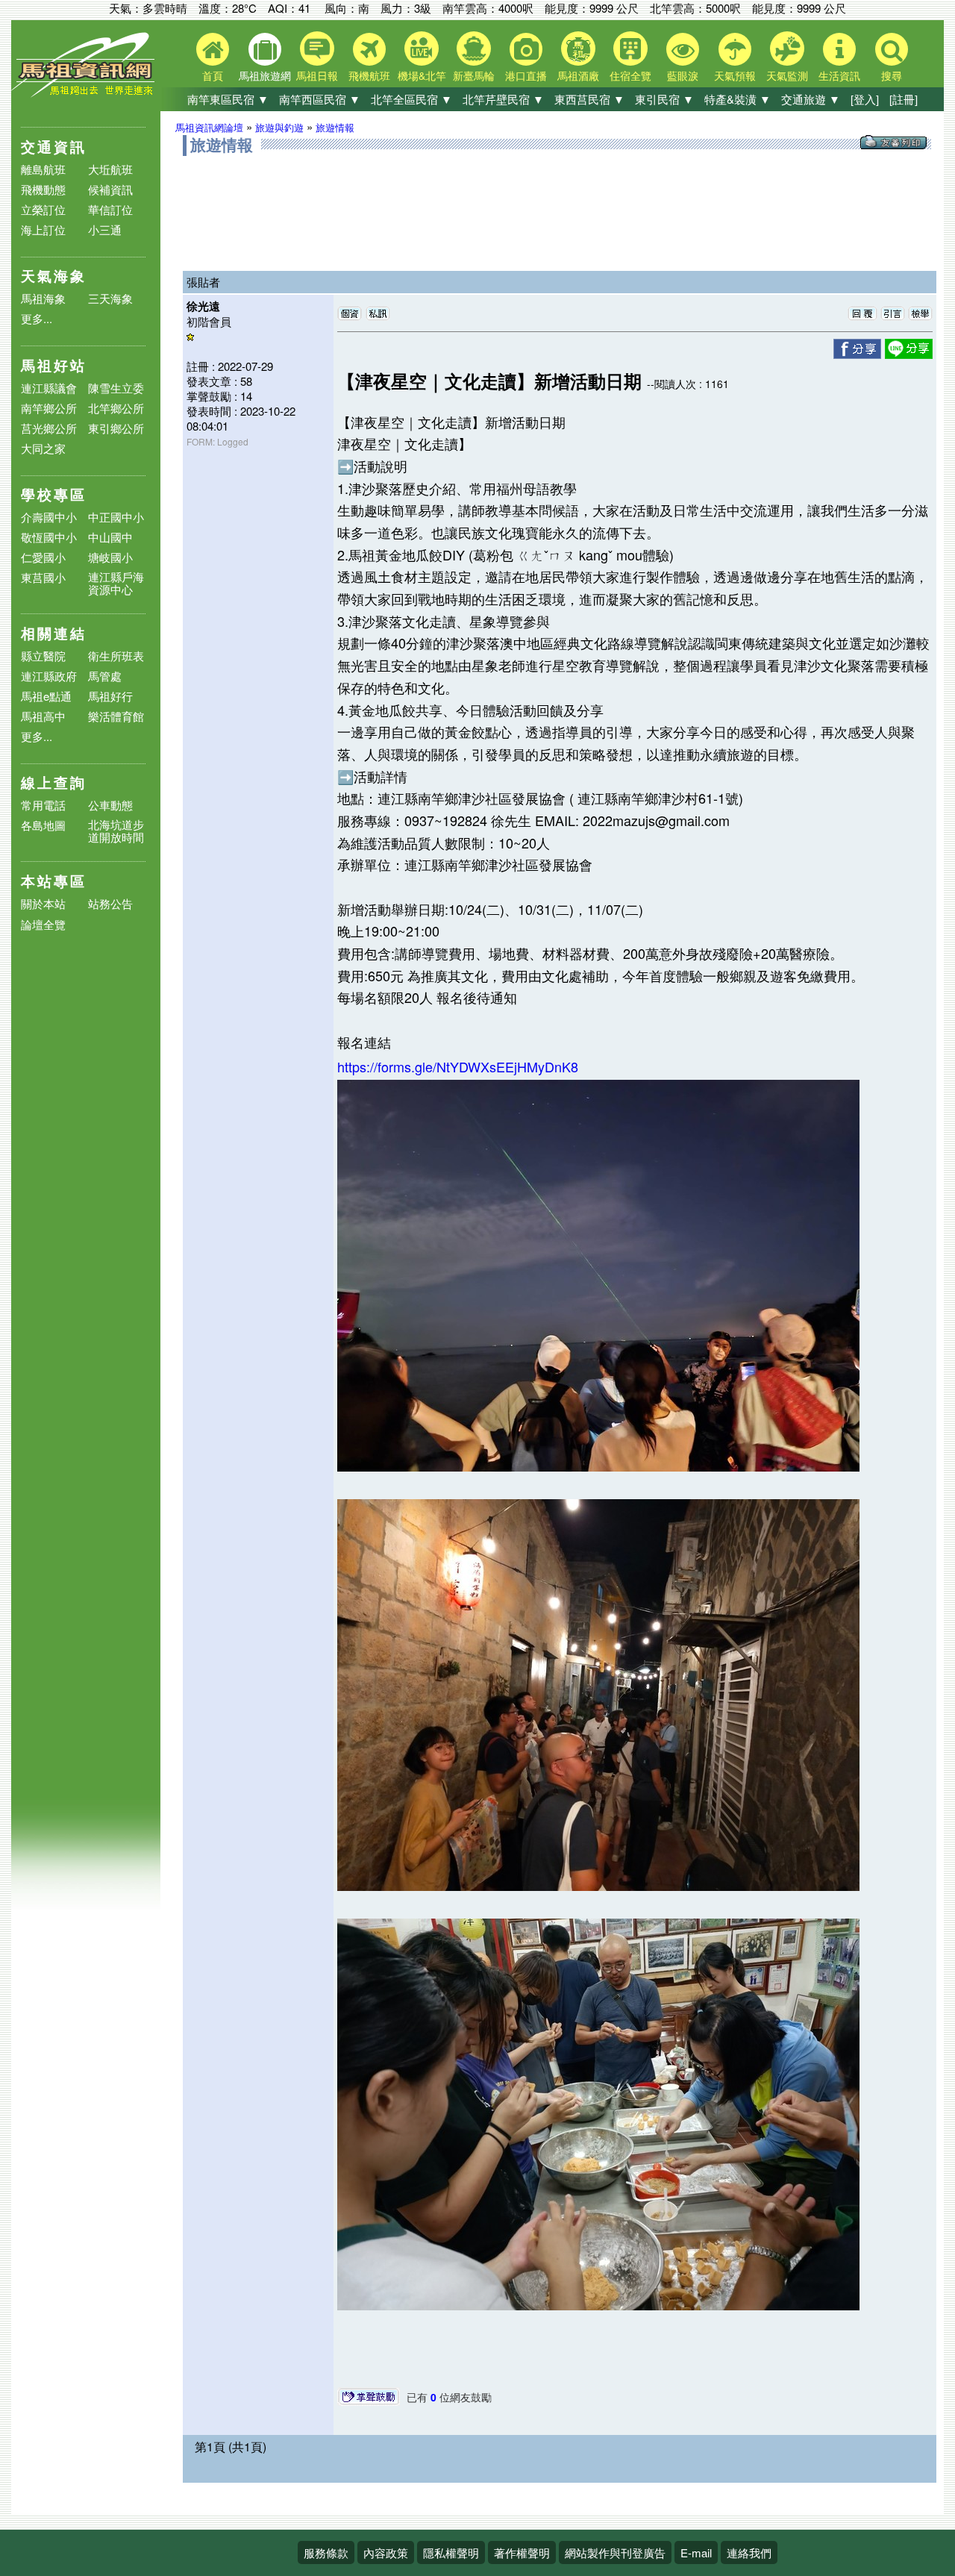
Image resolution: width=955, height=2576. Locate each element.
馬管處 (105, 676)
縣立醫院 (43, 656)
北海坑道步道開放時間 (116, 831)
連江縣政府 (49, 676)
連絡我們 (749, 2552)
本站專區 (54, 881)
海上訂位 (43, 229)
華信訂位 (110, 209)
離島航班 (43, 169)
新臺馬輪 (474, 75)
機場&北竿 (422, 75)
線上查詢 (54, 782)
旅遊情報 (335, 127)
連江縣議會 (49, 388)
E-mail (696, 2552)
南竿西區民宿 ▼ (320, 99)
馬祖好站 (54, 365)
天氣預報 (735, 75)
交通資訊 (54, 147)
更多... (37, 318)
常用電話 (43, 805)
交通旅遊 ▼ (811, 99)
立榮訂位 (43, 209)
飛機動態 (43, 189)
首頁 (213, 75)
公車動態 (110, 805)
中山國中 (110, 537)
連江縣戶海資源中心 (116, 583)
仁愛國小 (43, 557)
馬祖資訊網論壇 (209, 127)
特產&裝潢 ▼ (738, 99)
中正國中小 (116, 517)
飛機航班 (369, 75)
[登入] (865, 99)
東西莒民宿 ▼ (589, 99)
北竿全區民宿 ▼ (411, 99)
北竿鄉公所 (116, 408)
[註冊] (904, 99)
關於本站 (43, 904)
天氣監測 (787, 75)
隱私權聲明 (451, 2552)
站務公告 (110, 904)
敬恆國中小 (49, 537)
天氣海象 (54, 276)
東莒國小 (43, 577)
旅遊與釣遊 (279, 127)
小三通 (105, 229)
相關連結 (54, 633)
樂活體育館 (116, 716)
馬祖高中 (43, 716)
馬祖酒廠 (578, 75)
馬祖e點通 (46, 696)
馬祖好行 (110, 696)
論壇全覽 (43, 925)
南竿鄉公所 (49, 408)
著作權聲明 (522, 2552)
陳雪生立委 (116, 388)
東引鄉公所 (116, 428)
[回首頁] (86, 94)
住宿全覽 (630, 75)
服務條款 (326, 2552)
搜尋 (892, 75)
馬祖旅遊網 (265, 75)
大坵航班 (110, 169)
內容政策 (386, 2552)
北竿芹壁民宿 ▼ (503, 99)
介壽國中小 (49, 517)
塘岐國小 (110, 557)
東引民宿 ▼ (664, 99)
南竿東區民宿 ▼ (228, 99)
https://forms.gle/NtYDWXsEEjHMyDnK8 (458, 1066)
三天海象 (110, 298)
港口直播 (526, 75)
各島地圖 (43, 825)
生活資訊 (839, 75)
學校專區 (54, 494)
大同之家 (43, 448)
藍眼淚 (683, 75)
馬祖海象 (43, 298)
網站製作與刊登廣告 (615, 2552)
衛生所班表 (116, 656)
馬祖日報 (317, 75)
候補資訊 (110, 189)
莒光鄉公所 (49, 428)
